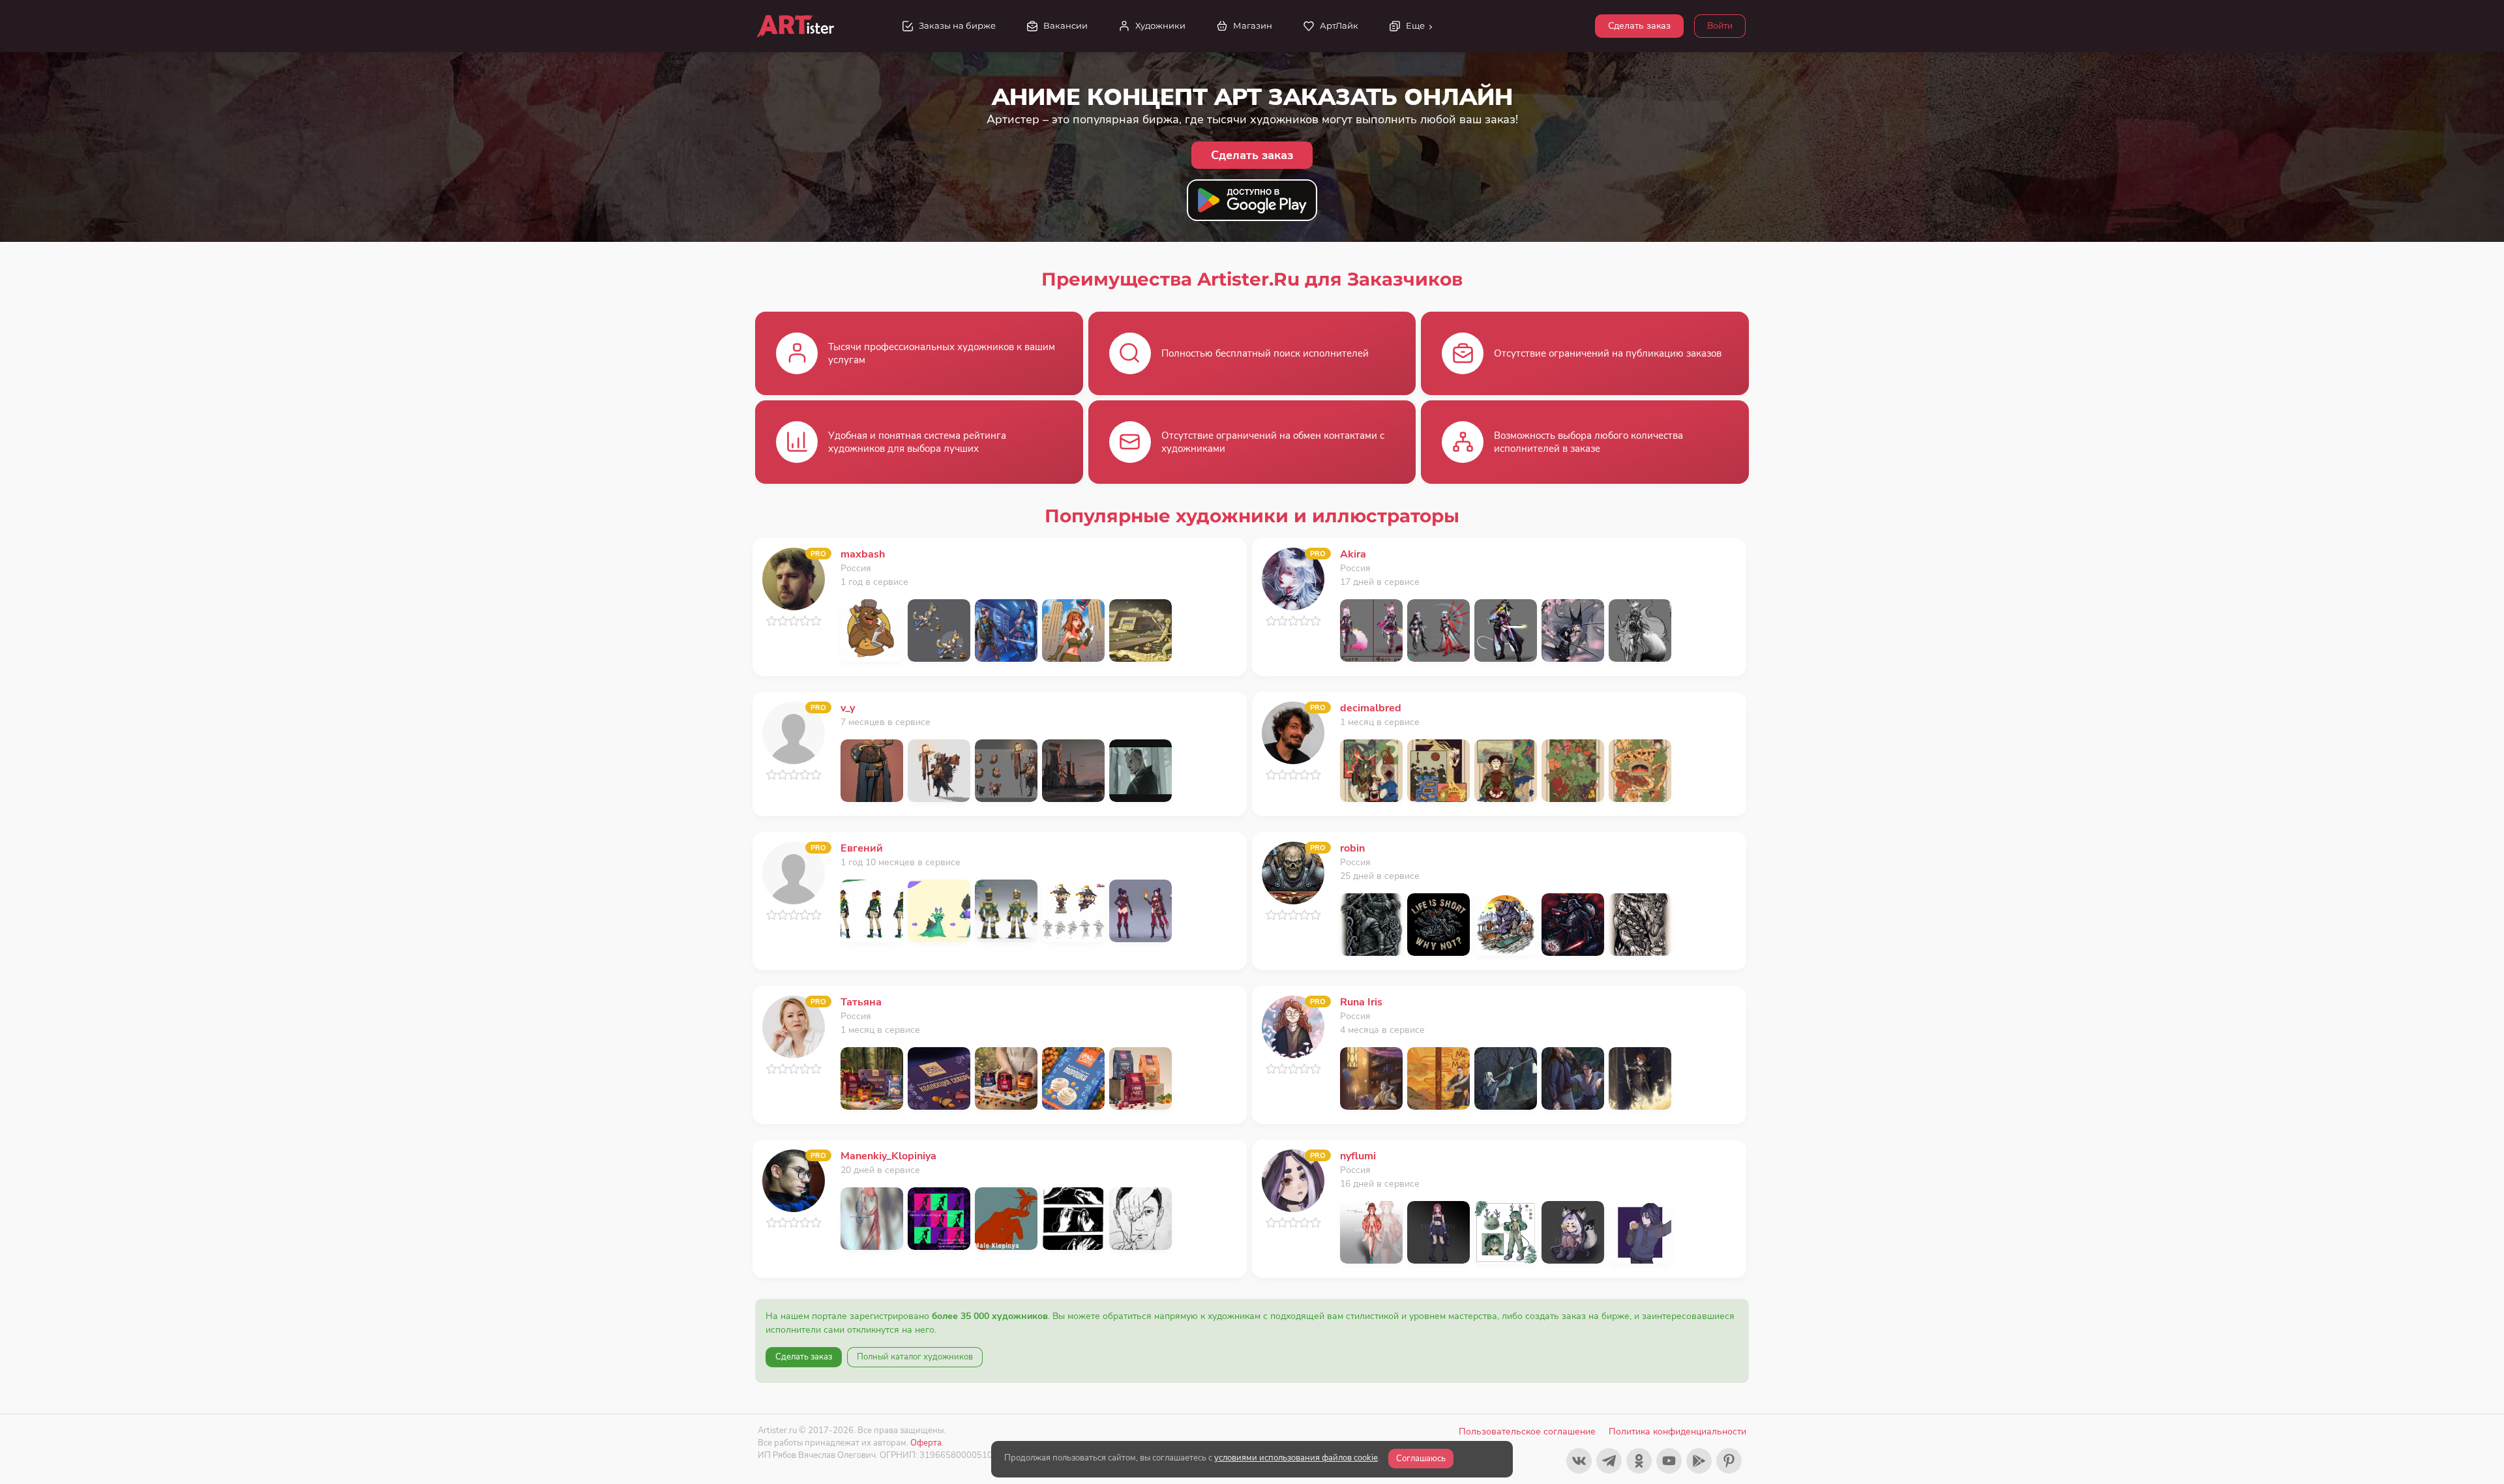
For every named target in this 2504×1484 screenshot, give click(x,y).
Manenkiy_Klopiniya (888, 1156)
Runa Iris (1361, 1002)
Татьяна (861, 1002)
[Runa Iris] (1293, 1026)
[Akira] (1293, 578)
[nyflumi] (1293, 1180)
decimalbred (1371, 708)
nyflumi (1358, 1156)
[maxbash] (794, 578)
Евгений (862, 848)
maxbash (863, 554)
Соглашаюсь (1421, 1459)
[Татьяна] (794, 1026)
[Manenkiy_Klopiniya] (794, 1180)
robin (1352, 848)
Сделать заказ (1639, 26)
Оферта (926, 1443)
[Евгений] (794, 872)
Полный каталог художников (915, 1357)
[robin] (1293, 872)
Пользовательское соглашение (1527, 1432)
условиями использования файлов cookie (1296, 1458)
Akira (1353, 554)
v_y (848, 708)
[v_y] (794, 732)
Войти (1720, 26)
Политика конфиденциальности (1677, 1432)
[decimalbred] (1293, 732)
